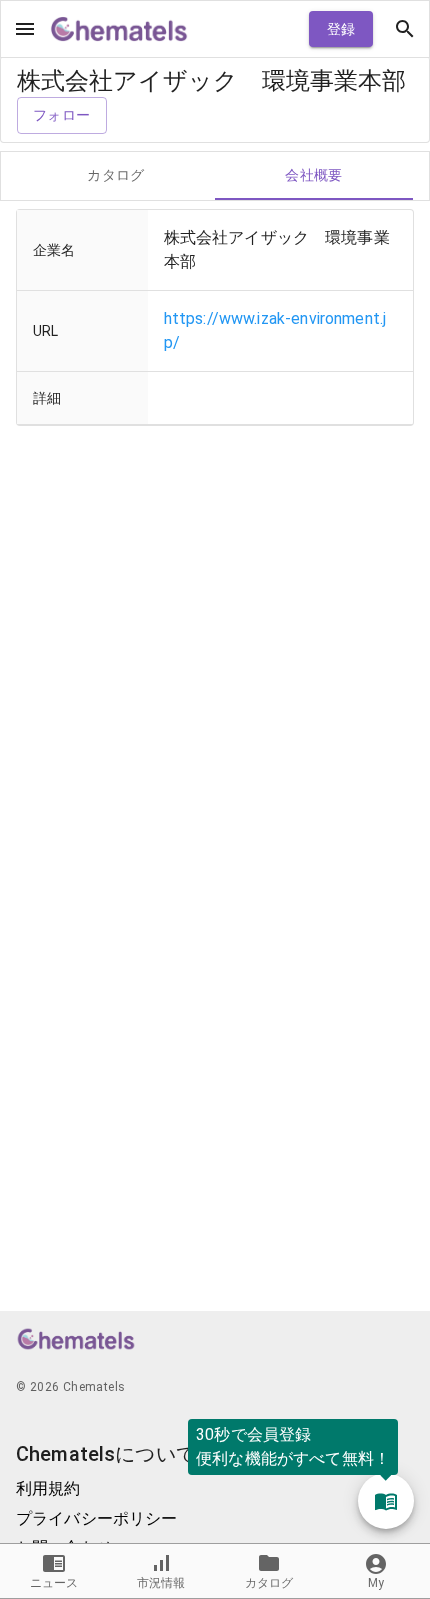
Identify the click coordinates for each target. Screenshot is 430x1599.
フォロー (62, 115)
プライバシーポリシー (97, 1518)
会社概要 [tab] (314, 175)
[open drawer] (25, 29)
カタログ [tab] (116, 175)
